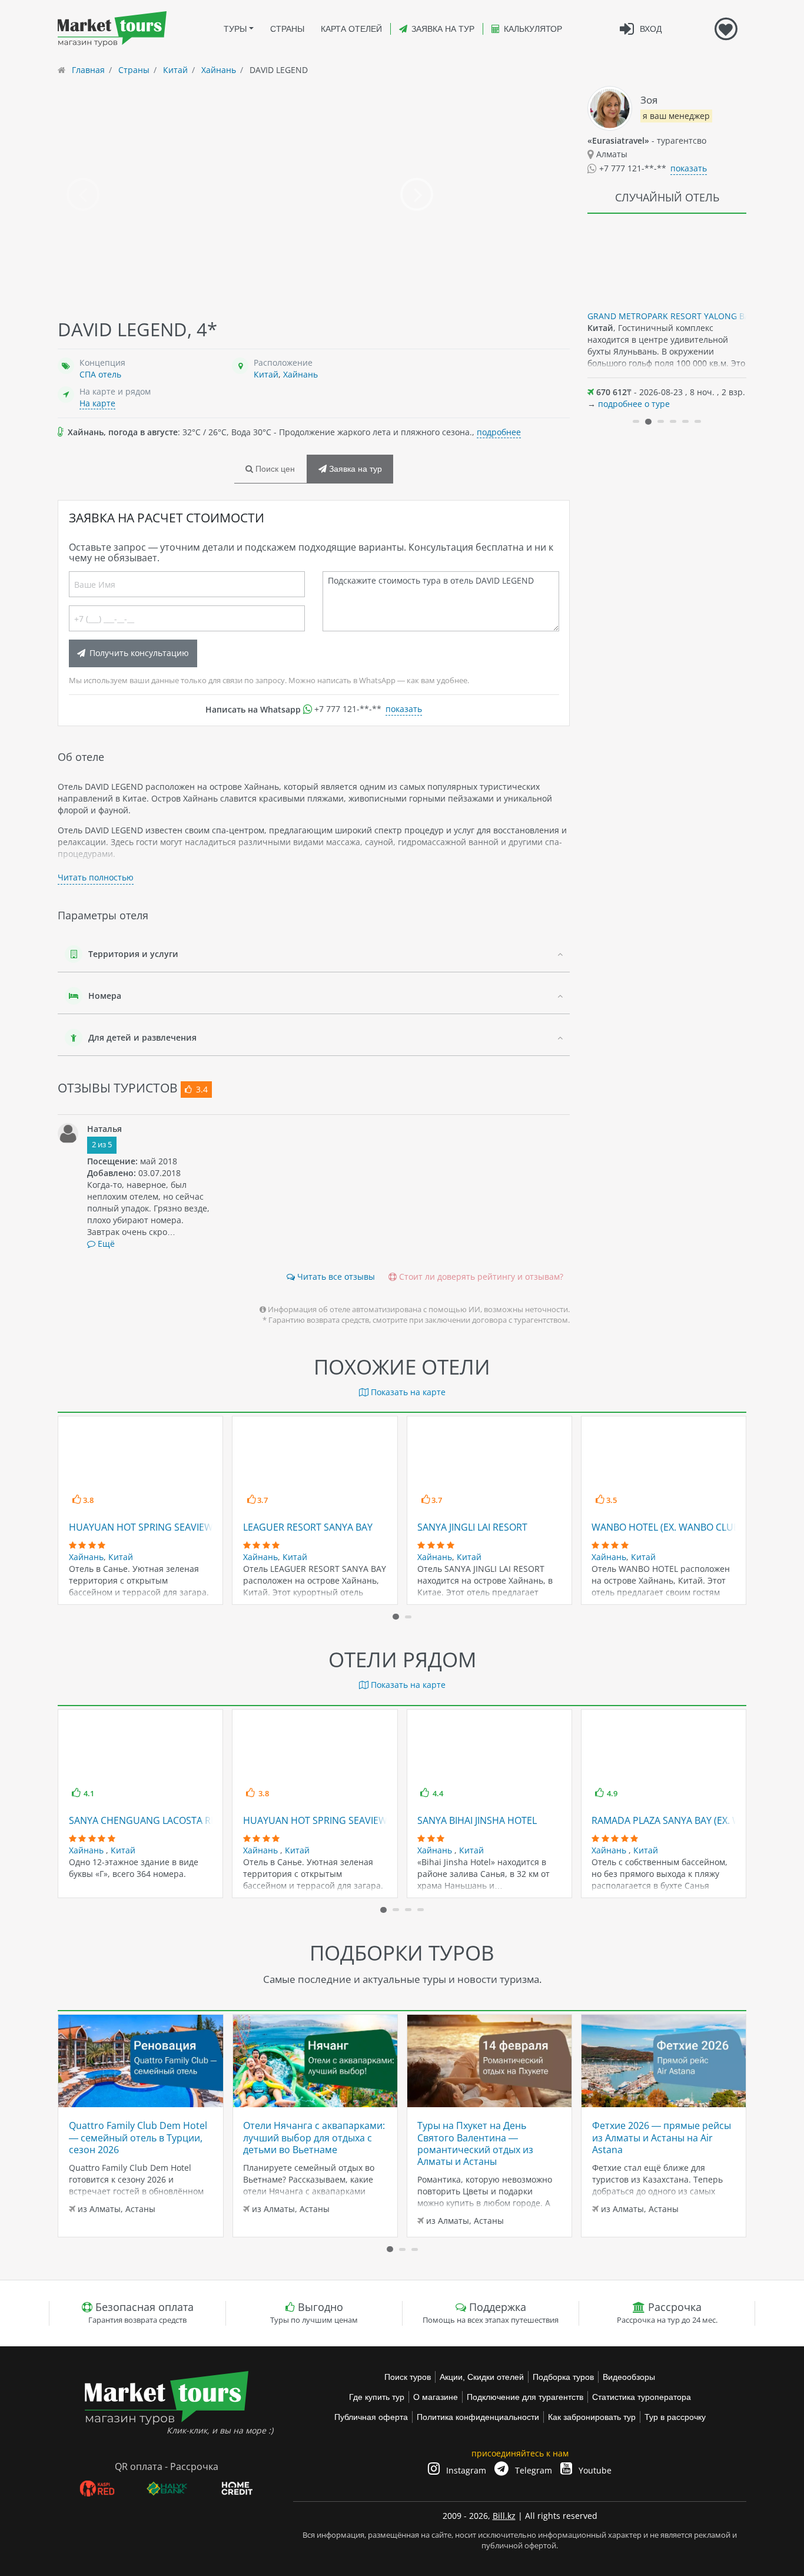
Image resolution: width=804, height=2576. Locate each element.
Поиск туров (408, 2377)
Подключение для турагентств (525, 2397)
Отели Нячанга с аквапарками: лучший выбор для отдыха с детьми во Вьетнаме (314, 2138)
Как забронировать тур (592, 2417)
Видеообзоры (629, 2377)
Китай (266, 374)
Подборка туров (563, 2377)
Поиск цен (274, 469)
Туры (235, 29)
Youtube (594, 2470)
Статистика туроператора (642, 2397)
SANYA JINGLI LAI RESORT (472, 1527)
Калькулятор (533, 29)
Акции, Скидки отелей (482, 2377)
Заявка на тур (443, 29)
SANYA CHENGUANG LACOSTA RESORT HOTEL (170, 1820)
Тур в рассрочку (675, 2417)
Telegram (532, 2470)
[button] (636, 421)
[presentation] (83, 194)
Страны (287, 29)
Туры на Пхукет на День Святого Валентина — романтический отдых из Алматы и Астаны (475, 2143)
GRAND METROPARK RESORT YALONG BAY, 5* (678, 316)
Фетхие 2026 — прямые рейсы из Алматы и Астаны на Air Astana (662, 2138)
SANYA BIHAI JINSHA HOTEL (477, 1820)
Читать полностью (96, 877)
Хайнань (300, 374)
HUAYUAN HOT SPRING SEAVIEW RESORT (160, 1527)
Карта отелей (351, 29)
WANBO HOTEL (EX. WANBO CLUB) (667, 1527)
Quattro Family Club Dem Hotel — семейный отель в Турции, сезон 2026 (138, 2138)
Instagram (465, 2470)
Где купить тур (377, 2397)
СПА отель (100, 374)
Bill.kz (504, 2516)
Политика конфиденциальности (478, 2417)
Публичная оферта (371, 2417)
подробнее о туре (634, 404)
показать (404, 709)
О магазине (436, 2397)
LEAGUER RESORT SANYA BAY (308, 1527)
